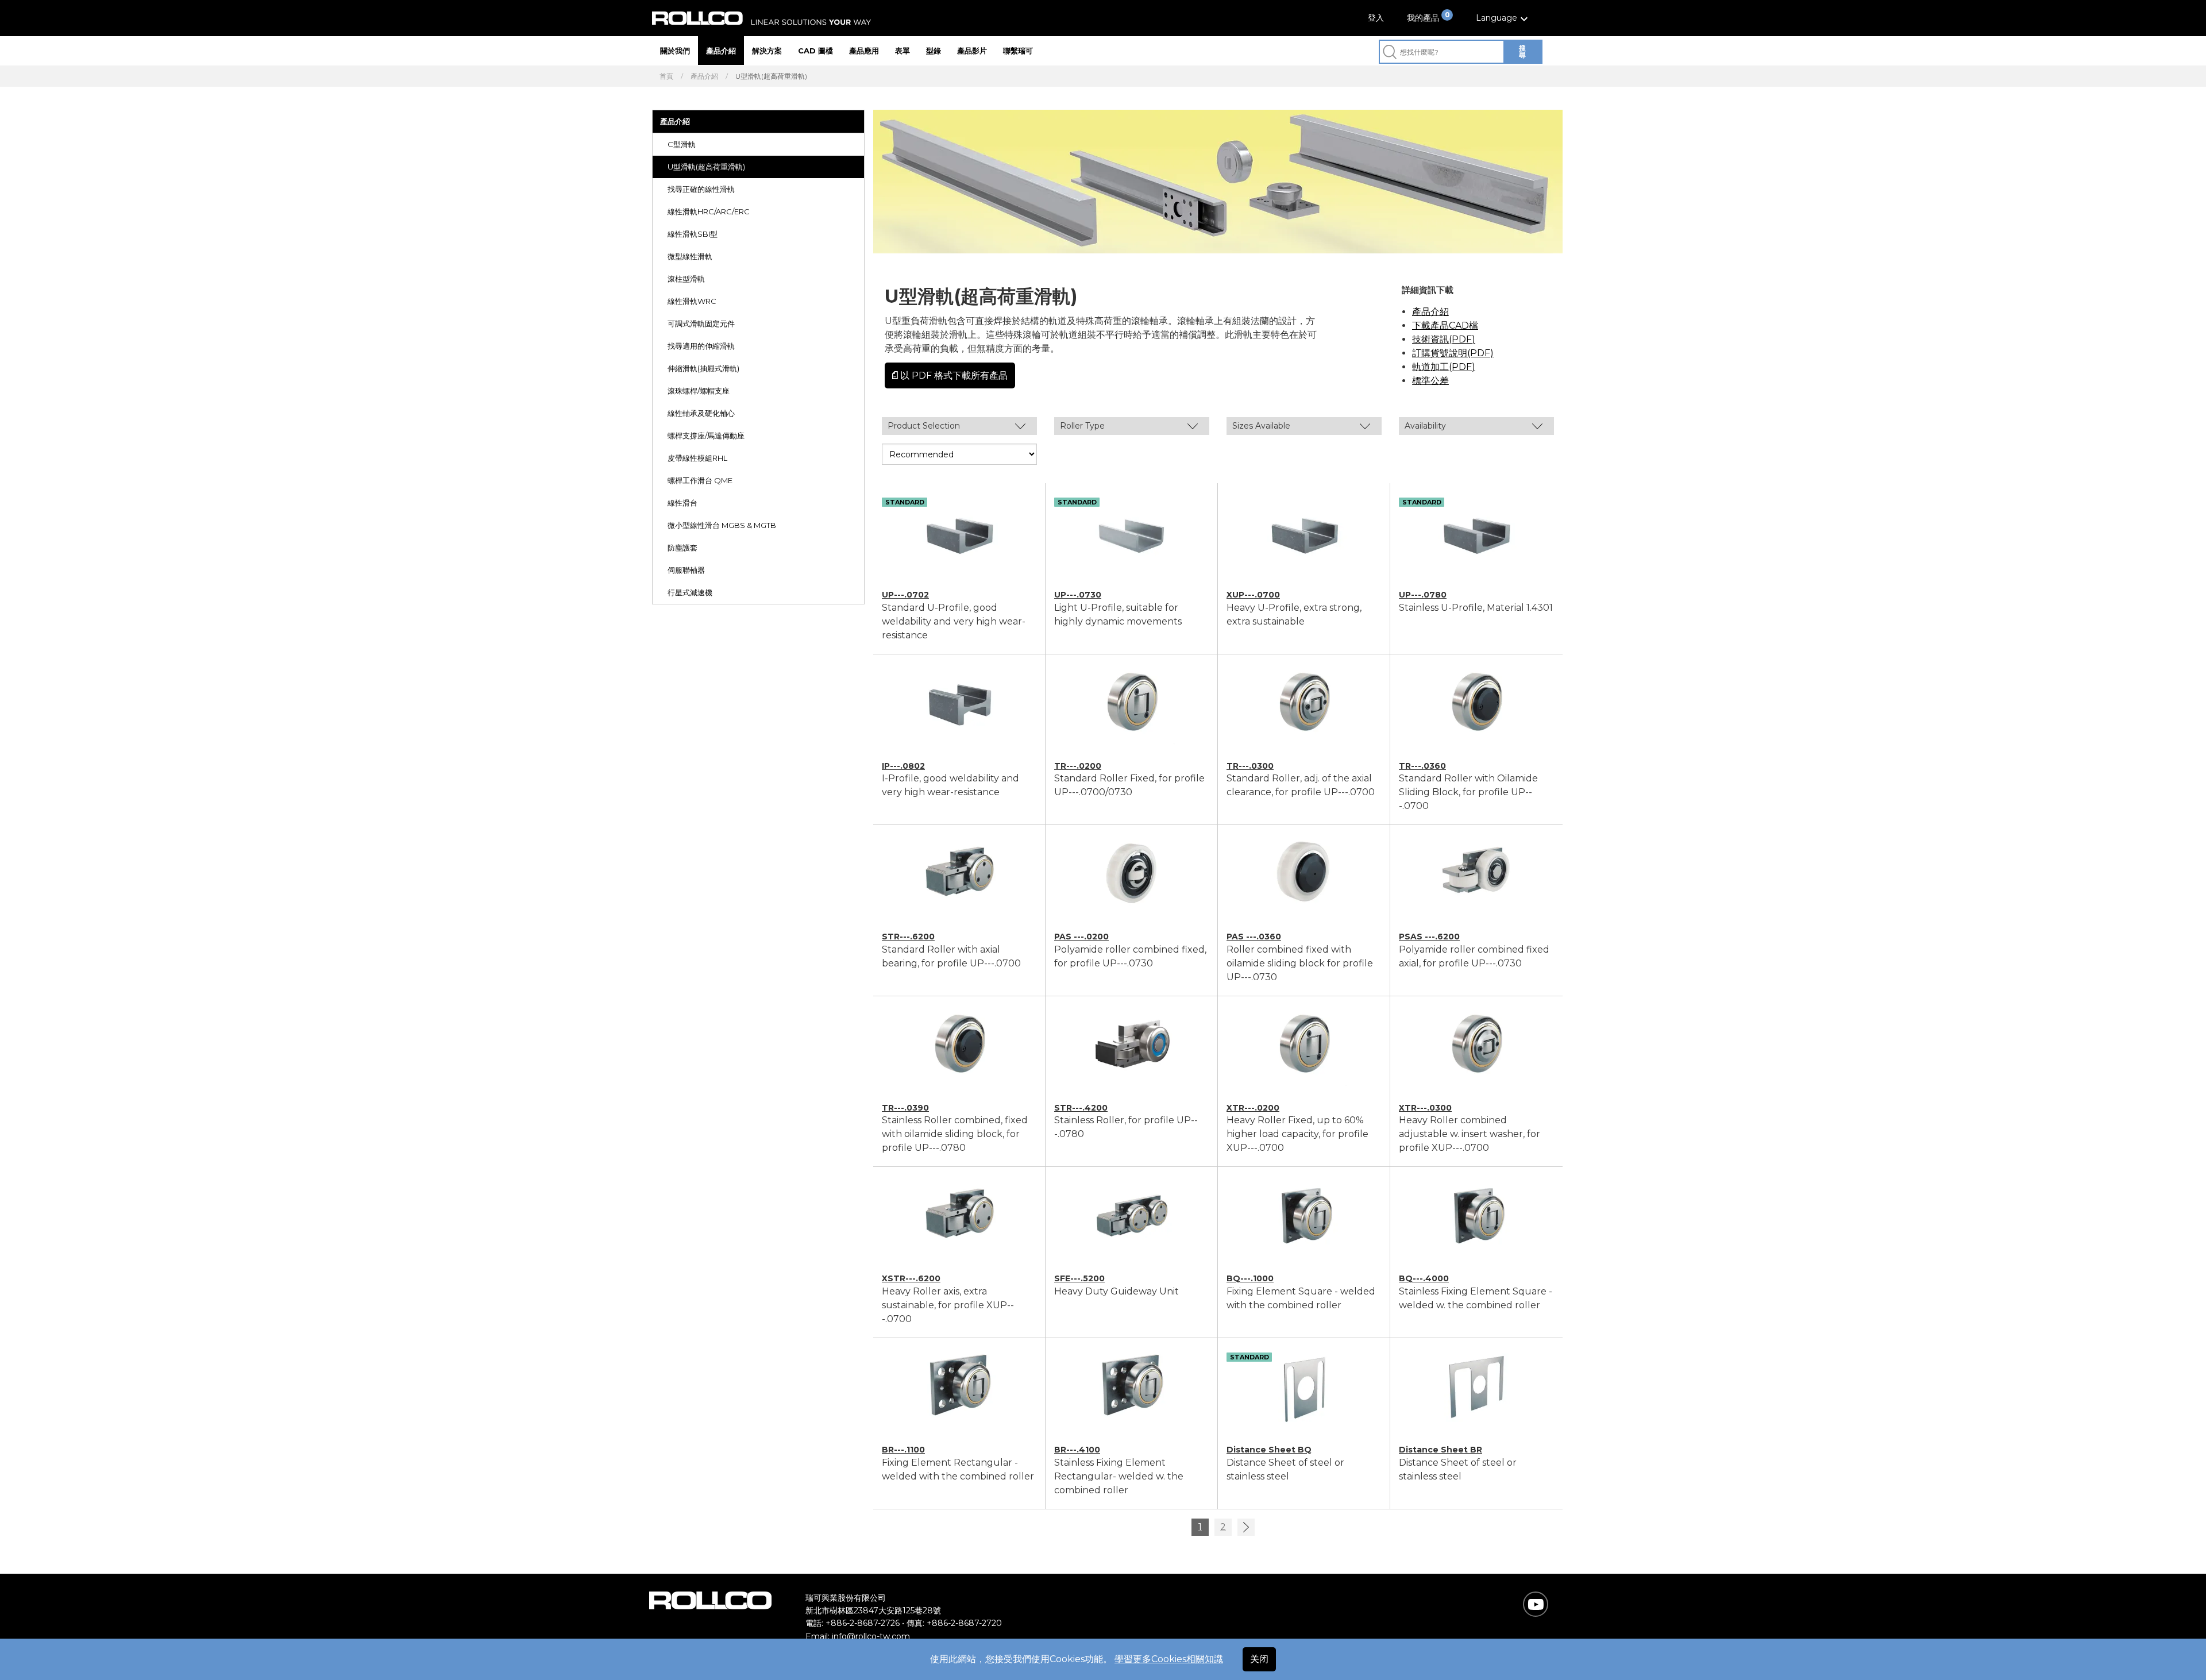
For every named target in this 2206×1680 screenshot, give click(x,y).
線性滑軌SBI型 (693, 234)
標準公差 (1430, 381)
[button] (1503, 18)
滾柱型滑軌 (686, 279)
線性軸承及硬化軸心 (701, 413)
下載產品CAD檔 (1445, 325)
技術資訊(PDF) (1444, 339)
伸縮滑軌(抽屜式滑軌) (703, 368)
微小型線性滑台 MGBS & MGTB (722, 525)
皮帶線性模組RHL (697, 458)
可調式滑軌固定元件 (701, 323)
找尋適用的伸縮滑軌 (701, 346)
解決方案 (767, 51)
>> (1246, 1527)
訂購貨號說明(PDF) (1453, 353)
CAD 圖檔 (815, 51)
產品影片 (972, 51)
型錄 (934, 51)
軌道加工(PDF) (1444, 367)
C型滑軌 (682, 144)
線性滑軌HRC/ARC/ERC (709, 211)
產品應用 (864, 51)
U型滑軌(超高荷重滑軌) (706, 167)
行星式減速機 (690, 592)
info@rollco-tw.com (871, 1636)
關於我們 (675, 51)
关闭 (1259, 1659)
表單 (903, 51)
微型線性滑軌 (690, 256)
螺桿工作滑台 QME (700, 480)
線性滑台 (682, 503)
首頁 (666, 76)
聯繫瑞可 (1018, 51)
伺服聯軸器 (686, 570)
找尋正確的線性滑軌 (701, 189)
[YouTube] (1536, 1604)
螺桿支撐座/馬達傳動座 (706, 436)
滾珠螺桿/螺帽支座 (699, 391)
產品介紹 (721, 51)
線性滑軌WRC (692, 301)
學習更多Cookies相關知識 (1169, 1659)
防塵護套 (682, 548)
